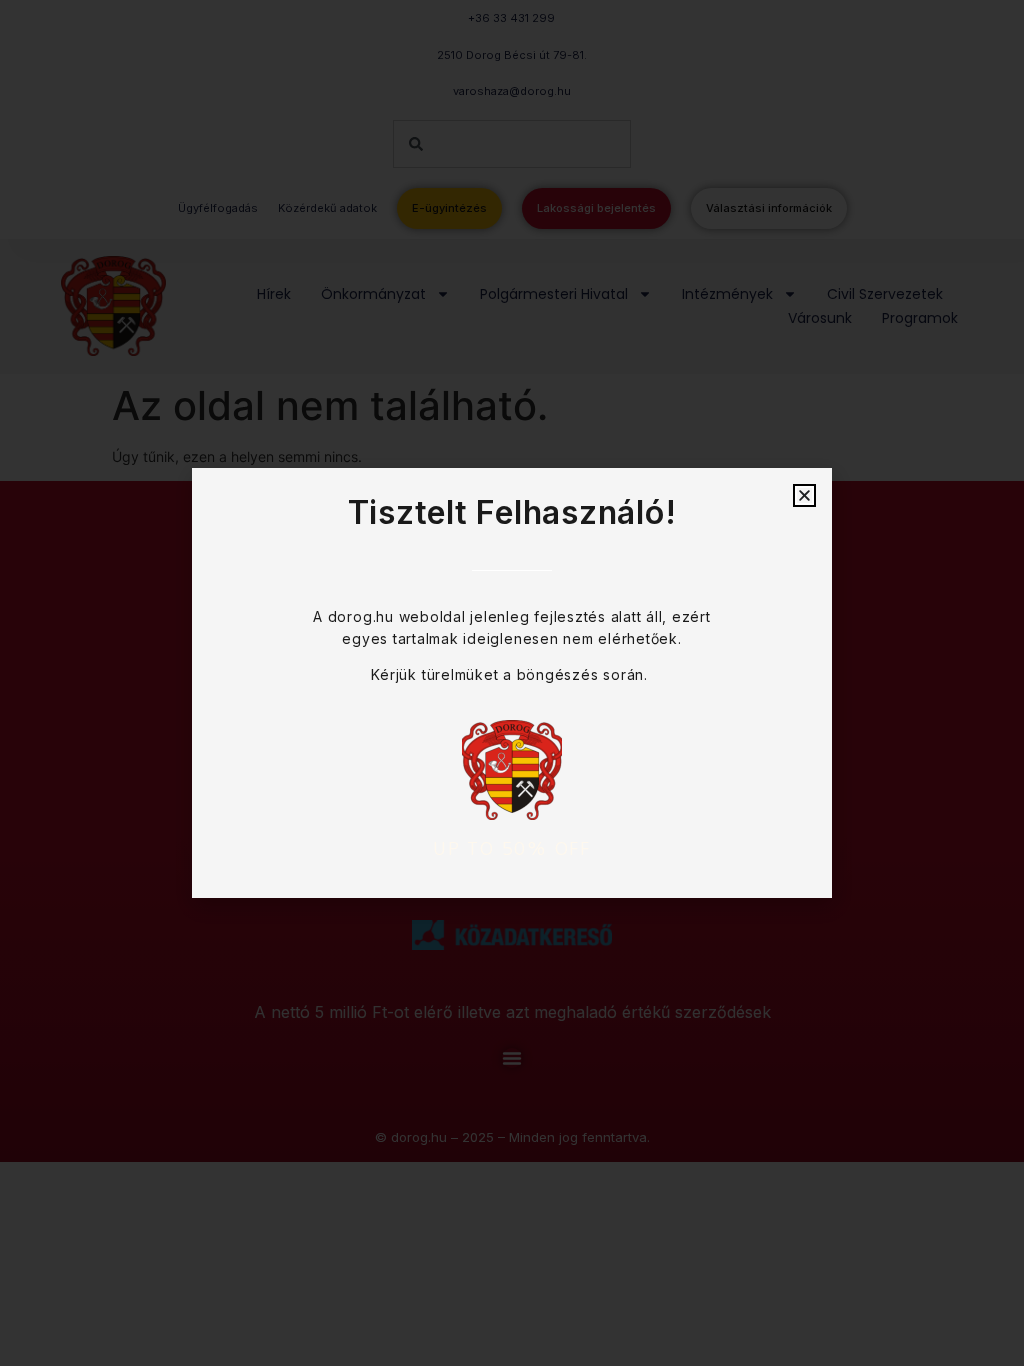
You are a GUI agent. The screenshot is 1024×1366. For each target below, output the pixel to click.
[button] (804, 495)
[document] (512, 683)
